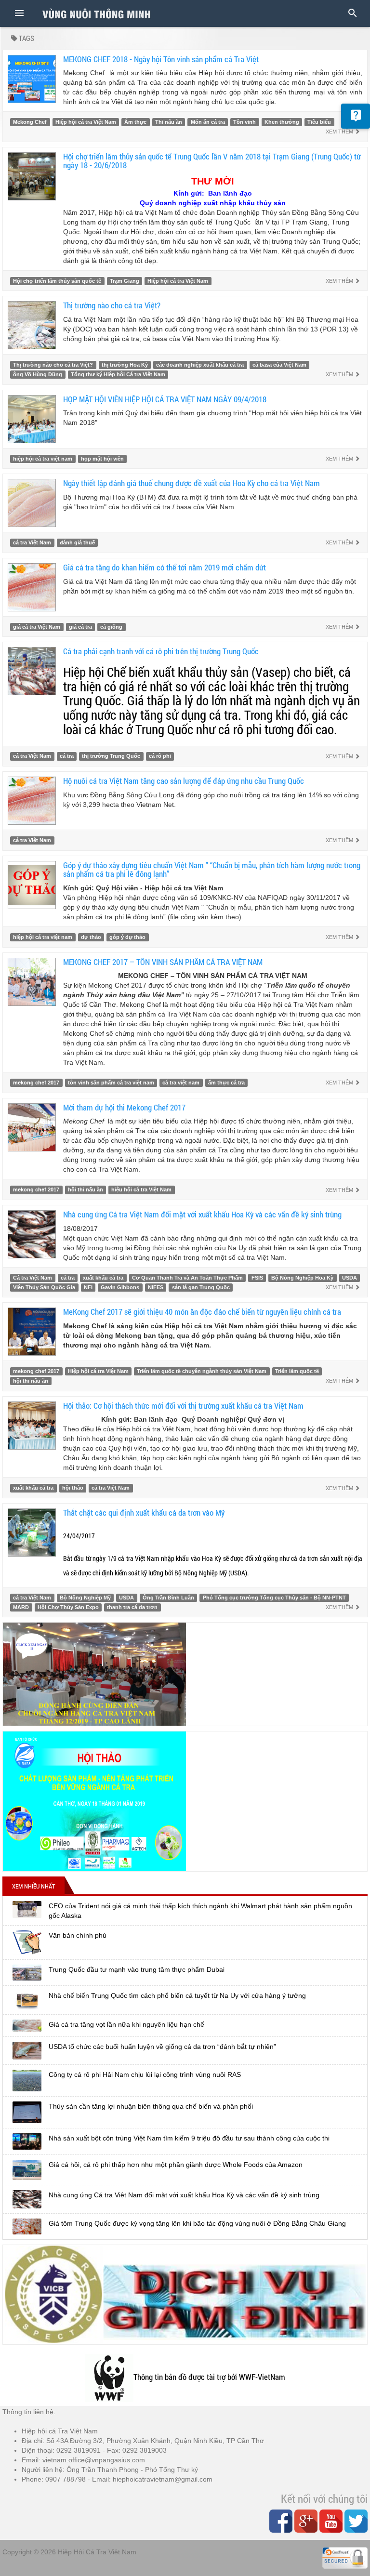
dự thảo (91, 937)
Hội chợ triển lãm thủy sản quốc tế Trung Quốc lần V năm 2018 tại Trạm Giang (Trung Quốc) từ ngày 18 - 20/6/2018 (212, 161)
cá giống (111, 627)
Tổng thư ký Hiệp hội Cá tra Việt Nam (118, 374)
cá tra (67, 756)
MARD (21, 1607)
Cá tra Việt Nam (33, 1278)
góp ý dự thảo (127, 937)
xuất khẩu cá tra (103, 1278)
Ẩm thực (135, 122)
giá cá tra (80, 627)
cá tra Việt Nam (32, 542)
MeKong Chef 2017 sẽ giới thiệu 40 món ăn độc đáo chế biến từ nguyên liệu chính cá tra (202, 1312)
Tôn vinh (244, 122)
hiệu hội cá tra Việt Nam (141, 1189)
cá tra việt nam (181, 1083)
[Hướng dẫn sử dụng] (356, 116)
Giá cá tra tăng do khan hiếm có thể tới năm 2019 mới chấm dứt (165, 567)
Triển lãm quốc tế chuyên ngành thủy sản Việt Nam (202, 1371)
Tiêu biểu (319, 122)
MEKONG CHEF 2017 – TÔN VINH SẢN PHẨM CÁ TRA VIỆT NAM (163, 962)
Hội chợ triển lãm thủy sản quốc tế (57, 281)
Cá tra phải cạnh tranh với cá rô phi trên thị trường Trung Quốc (161, 651)
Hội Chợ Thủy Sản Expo (68, 1607)
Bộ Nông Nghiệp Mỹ (85, 1598)
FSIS (257, 1278)
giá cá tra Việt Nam (37, 627)
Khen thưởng (282, 122)
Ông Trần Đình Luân (168, 1598)
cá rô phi (160, 756)
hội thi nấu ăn (86, 1189)
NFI (88, 1287)
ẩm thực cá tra (226, 1083)
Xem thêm (340, 132)
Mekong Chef (30, 122)
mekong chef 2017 (36, 1083)
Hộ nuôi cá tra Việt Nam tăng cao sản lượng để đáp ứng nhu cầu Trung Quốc (184, 781)
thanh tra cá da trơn (132, 1607)
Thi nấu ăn (169, 122)
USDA (350, 1278)
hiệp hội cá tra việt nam (43, 459)
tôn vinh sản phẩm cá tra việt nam (111, 1083)
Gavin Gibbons (120, 1287)
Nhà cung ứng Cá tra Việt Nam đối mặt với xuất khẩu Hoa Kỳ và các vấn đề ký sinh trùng (202, 1214)
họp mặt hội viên (102, 459)
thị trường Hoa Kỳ (125, 365)
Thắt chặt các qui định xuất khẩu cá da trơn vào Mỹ (144, 1513)
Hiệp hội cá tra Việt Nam (86, 122)
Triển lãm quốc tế (297, 1371)
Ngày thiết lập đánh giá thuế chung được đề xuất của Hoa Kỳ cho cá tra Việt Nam (192, 483)
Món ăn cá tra (208, 122)
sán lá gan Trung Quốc (201, 1287)
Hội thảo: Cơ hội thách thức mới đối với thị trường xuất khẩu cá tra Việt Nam (183, 1406)
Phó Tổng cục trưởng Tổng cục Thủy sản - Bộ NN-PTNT (274, 1598)
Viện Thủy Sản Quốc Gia (44, 1287)
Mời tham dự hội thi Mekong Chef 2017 (124, 1107)
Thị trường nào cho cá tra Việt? (112, 305)
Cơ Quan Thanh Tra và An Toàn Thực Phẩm (187, 1278)
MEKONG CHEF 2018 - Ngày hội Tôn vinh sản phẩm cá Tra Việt (161, 59)
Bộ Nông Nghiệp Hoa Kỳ (302, 1278)
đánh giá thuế (77, 542)
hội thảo (73, 1488)
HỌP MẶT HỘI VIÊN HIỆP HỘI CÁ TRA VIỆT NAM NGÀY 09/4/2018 (165, 399)
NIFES (156, 1287)
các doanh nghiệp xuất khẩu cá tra (200, 365)
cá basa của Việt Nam (279, 365)
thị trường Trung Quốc (111, 756)
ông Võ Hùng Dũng (38, 374)
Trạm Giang (125, 281)
